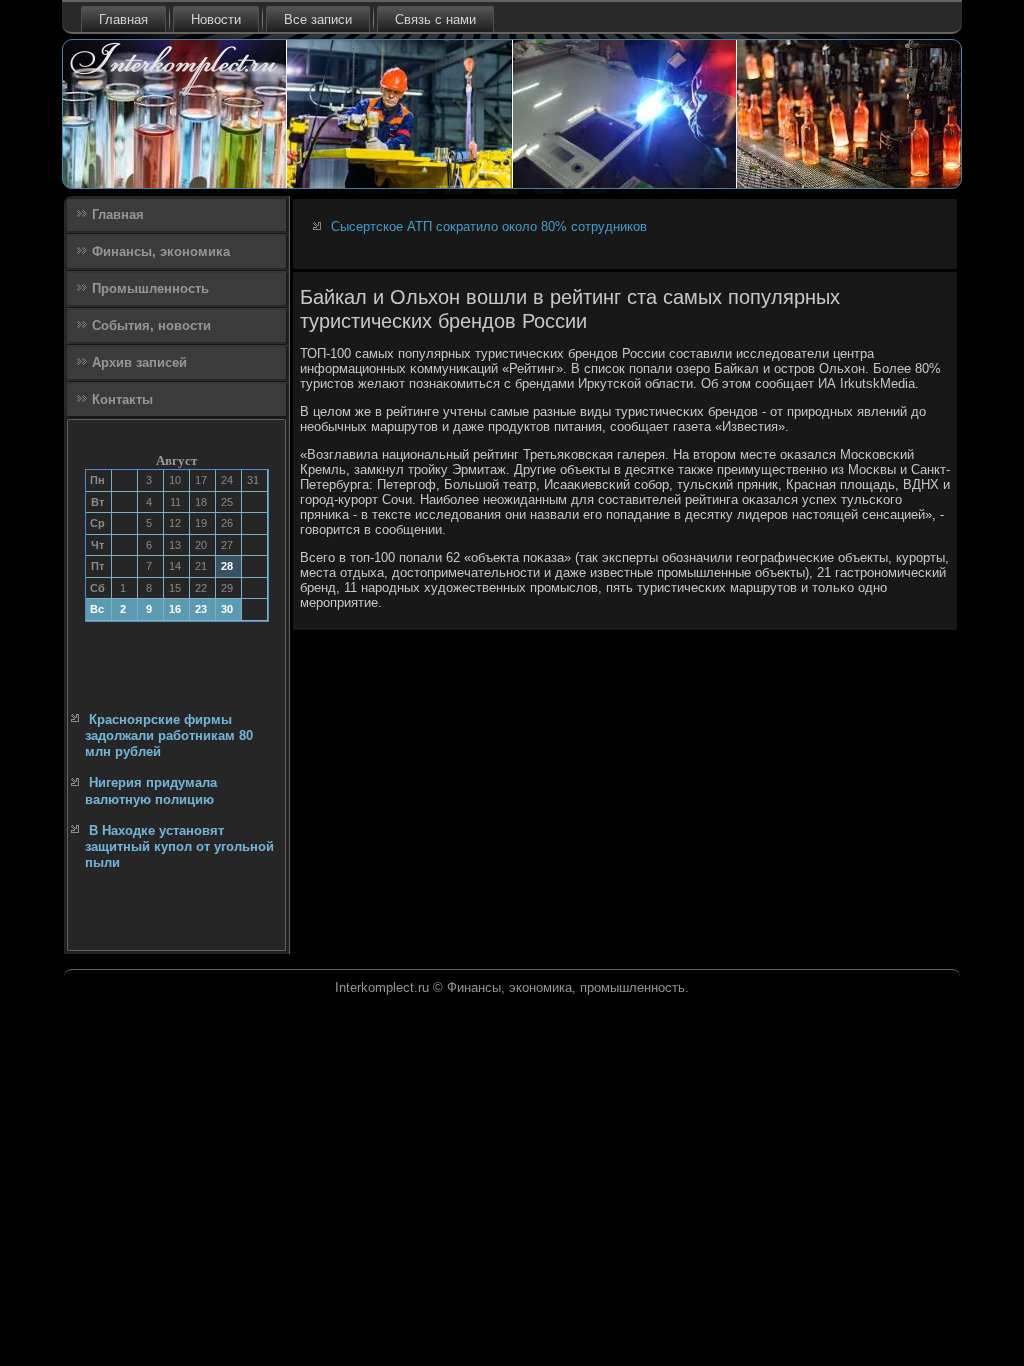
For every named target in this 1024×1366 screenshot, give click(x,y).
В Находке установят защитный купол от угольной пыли (179, 847)
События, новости (151, 325)
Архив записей (139, 362)
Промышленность (150, 288)
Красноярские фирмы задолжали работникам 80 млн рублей (169, 736)
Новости (216, 19)
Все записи (318, 19)
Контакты (122, 399)
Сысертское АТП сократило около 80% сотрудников (489, 226)
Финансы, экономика (161, 251)
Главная (123, 19)
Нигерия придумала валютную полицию (151, 790)
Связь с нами (435, 19)
